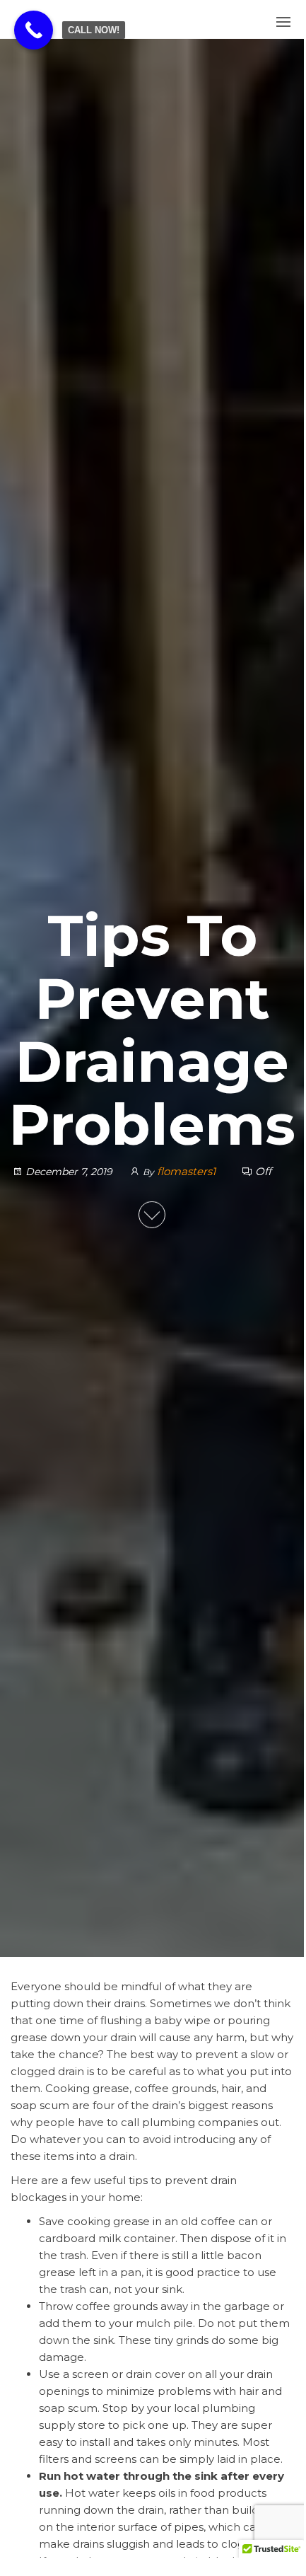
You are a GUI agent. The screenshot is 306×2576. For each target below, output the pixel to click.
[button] (283, 22)
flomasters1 (188, 1171)
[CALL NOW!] (34, 30)
